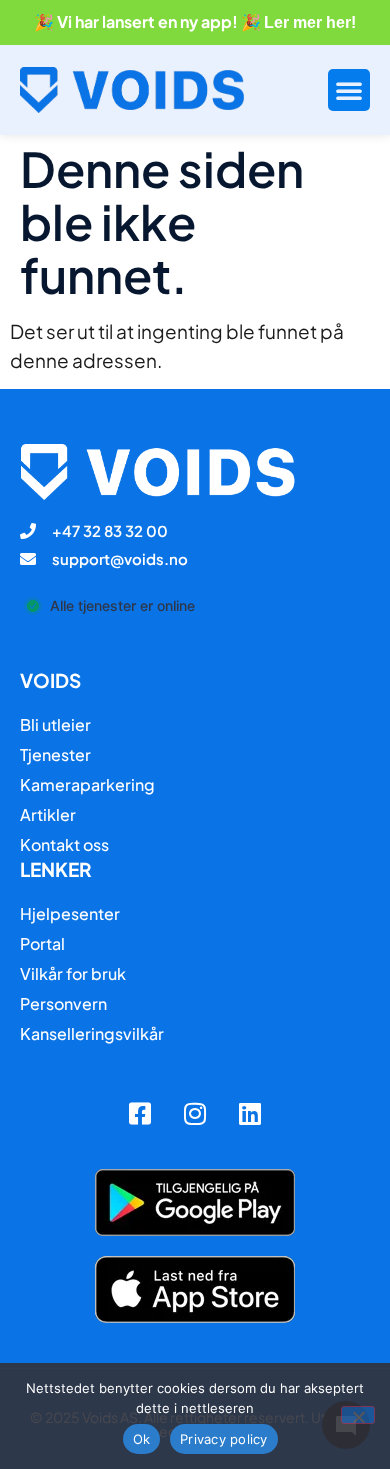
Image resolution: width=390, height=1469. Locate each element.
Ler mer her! (310, 22)
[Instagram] (195, 1114)
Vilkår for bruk (73, 973)
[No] (358, 1415)
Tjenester (55, 754)
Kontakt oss (64, 844)
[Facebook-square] (140, 1114)
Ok (142, 1439)
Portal (42, 943)
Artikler (48, 814)
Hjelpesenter (70, 913)
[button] (349, 90)
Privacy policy (224, 1439)
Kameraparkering (87, 784)
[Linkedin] (250, 1114)
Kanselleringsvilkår (92, 1033)
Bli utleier (55, 724)
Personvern (63, 1003)
